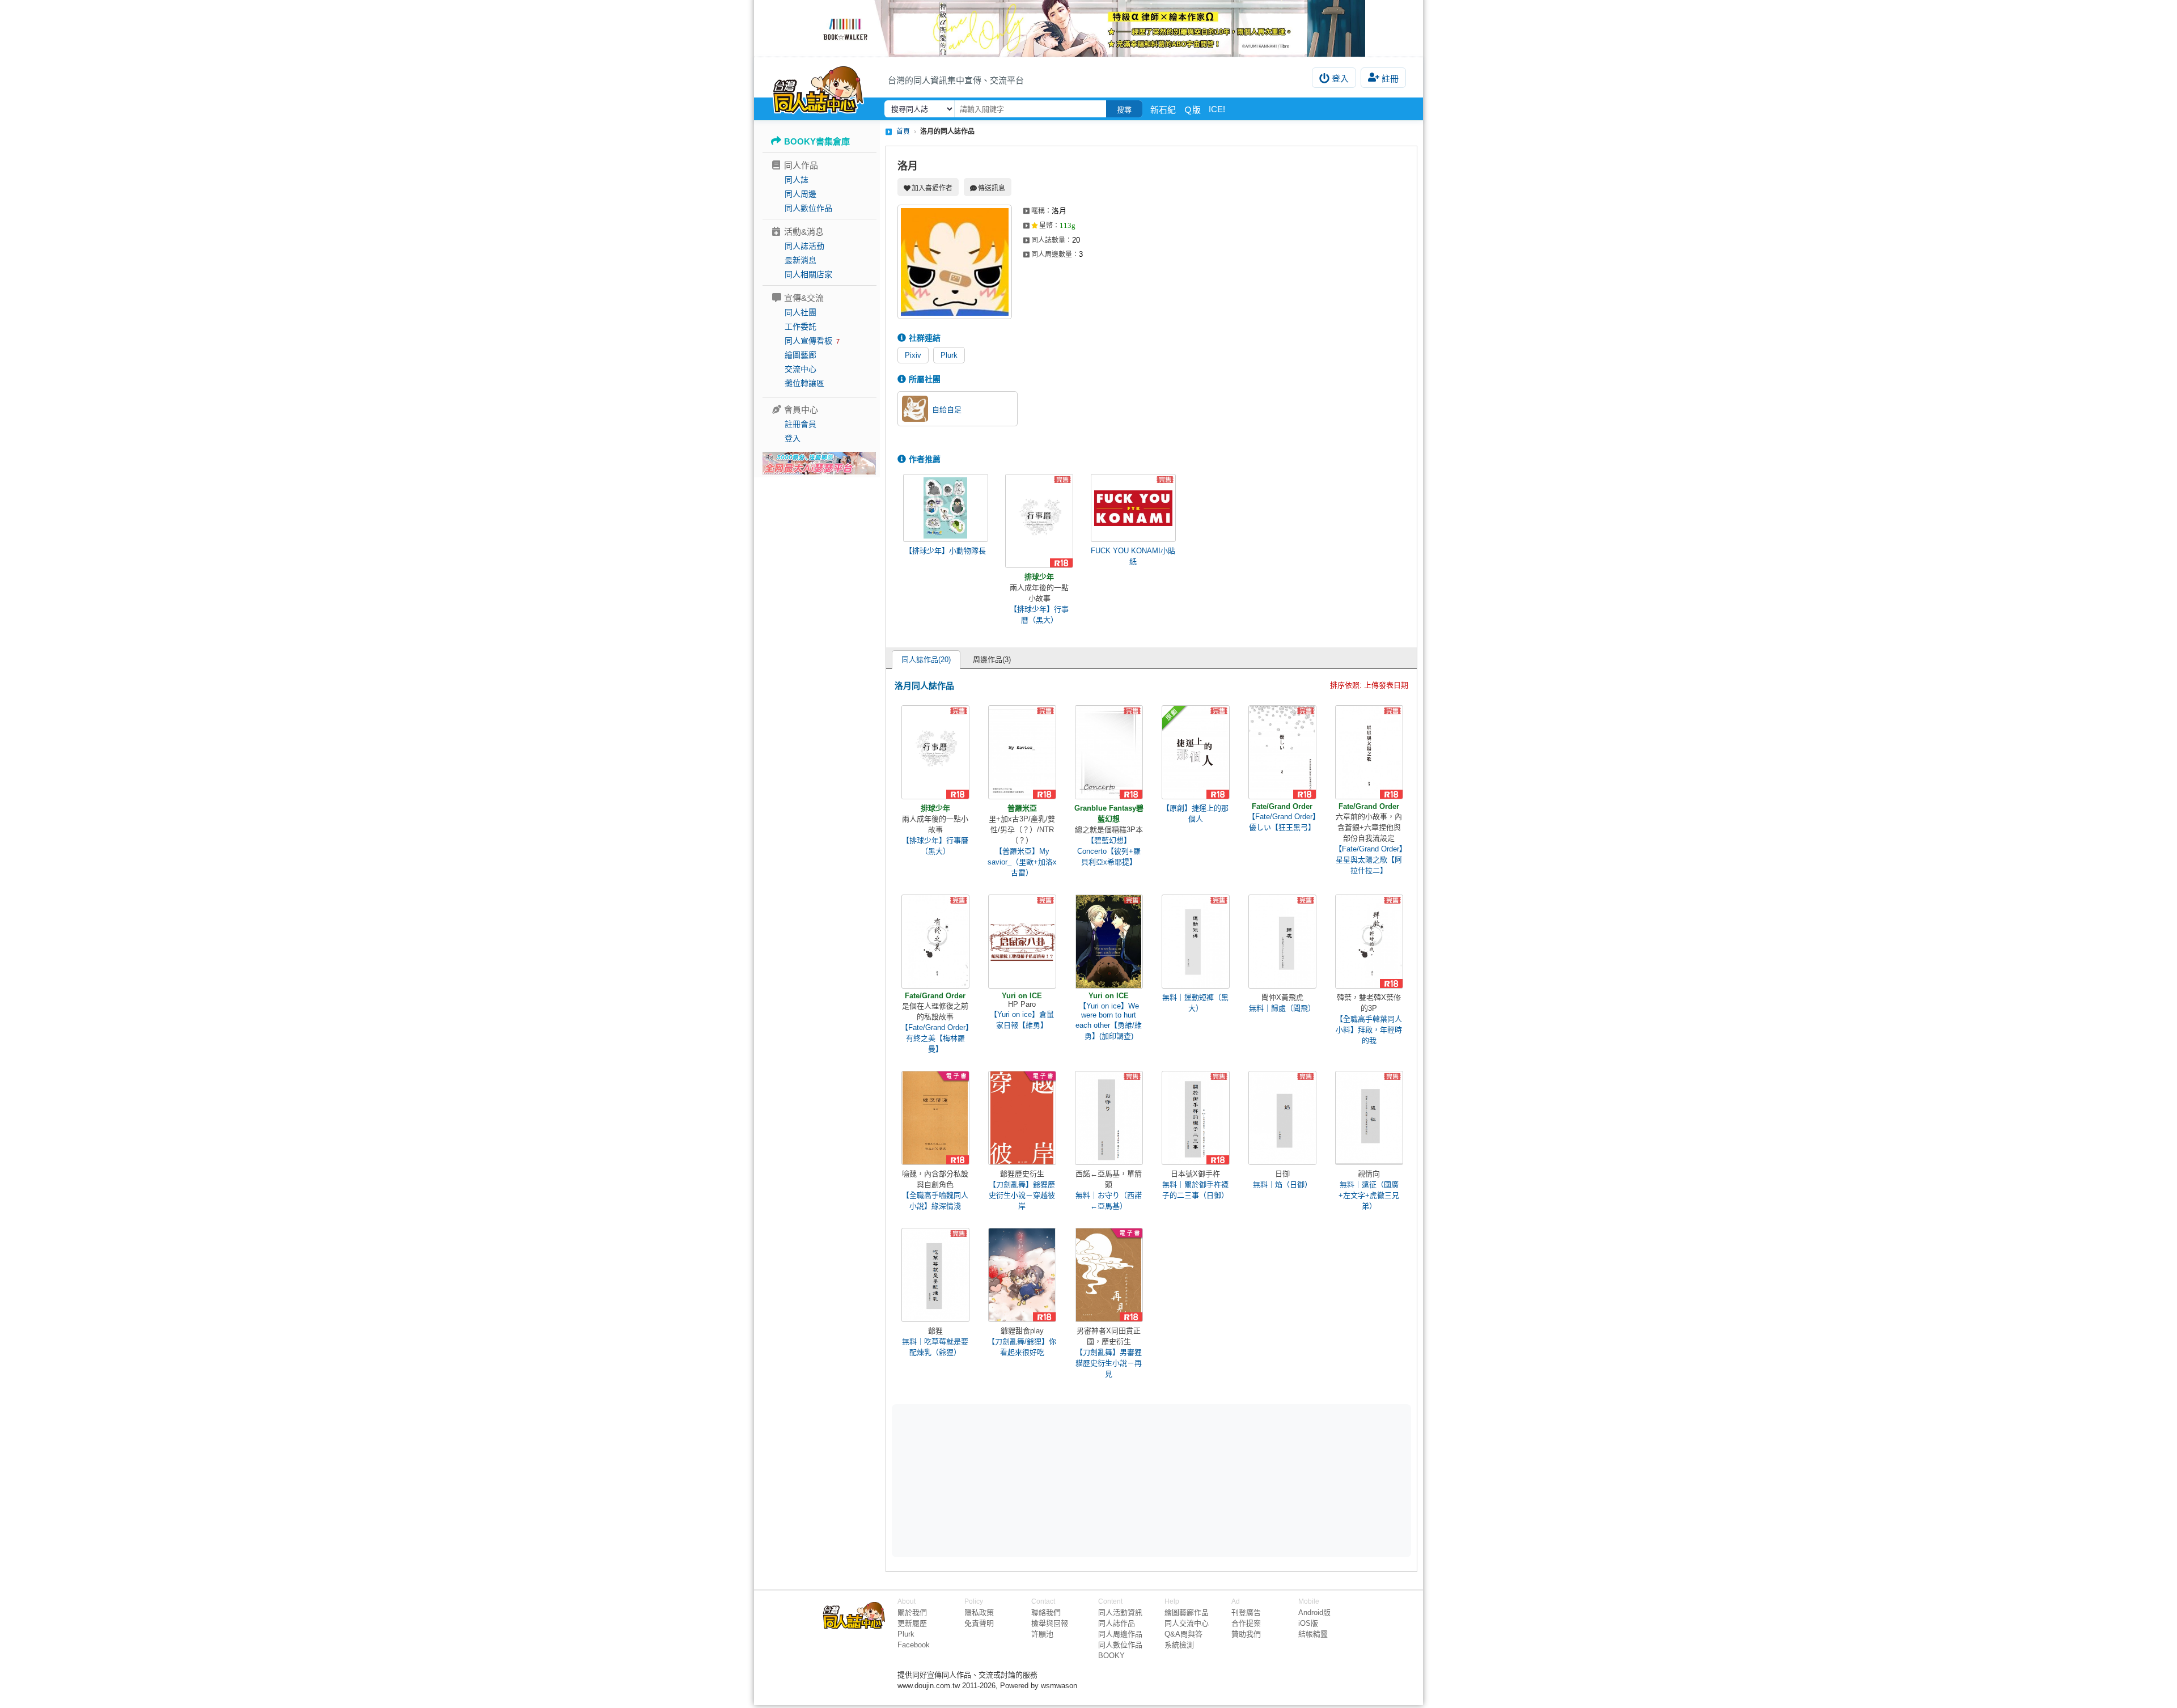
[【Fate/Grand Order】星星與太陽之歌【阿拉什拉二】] (1369, 752)
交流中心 (801, 369)
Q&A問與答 (1183, 1634)
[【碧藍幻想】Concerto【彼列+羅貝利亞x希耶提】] (1109, 752)
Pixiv (913, 355)
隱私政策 (979, 1612)
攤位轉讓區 (804, 383)
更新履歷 (912, 1623)
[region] (1064, 1480)
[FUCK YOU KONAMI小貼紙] (1133, 508)
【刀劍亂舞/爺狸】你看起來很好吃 (1022, 1347)
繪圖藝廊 (801, 355)
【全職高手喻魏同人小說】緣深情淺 (935, 1201)
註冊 (1390, 79)
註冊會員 (801, 424)
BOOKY (1111, 1656)
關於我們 (912, 1612)
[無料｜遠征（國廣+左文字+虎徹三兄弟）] (1369, 1118)
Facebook (914, 1645)
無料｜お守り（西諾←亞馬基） (1109, 1201)
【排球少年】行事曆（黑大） (1039, 614)
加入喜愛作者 (932, 188)
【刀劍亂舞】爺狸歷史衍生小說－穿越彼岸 (1022, 1195)
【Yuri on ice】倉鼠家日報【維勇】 (1022, 1020)
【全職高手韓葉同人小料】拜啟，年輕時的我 (1369, 1030)
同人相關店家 (808, 274)
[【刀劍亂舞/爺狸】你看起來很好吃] (1022, 1275)
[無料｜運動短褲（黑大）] (1196, 942)
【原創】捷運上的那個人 (1195, 813)
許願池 (1042, 1634)
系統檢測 (1179, 1645)
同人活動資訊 (1120, 1612)
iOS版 (1308, 1623)
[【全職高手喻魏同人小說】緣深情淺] (935, 1118)
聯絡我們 (1046, 1612)
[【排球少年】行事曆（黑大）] (1039, 521)
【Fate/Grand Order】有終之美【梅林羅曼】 (935, 1038)
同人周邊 (801, 194)
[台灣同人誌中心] (818, 88)
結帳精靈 (1313, 1634)
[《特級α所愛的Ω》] (1088, 28)
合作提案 (1246, 1623)
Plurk (949, 355)
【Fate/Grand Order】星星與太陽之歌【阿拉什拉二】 (1369, 860)
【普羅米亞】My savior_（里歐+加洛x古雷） (1022, 862)
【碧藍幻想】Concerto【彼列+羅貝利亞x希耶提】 (1109, 851)
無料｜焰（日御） (1282, 1184)
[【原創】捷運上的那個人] (1196, 752)
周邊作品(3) (992, 660)
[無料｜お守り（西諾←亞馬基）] (1109, 1118)
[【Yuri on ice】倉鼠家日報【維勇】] (1022, 942)
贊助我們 (1246, 1634)
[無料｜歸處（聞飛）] (1282, 942)
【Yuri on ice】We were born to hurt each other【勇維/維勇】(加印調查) (1109, 1021)
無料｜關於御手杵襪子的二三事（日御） (1195, 1190)
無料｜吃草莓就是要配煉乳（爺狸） (935, 1347)
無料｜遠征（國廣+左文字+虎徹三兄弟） (1369, 1195)
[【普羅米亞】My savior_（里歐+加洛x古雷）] (1022, 752)
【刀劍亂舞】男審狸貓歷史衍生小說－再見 (1109, 1363)
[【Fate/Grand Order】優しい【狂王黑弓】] (1282, 752)
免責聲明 (979, 1623)
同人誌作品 (1117, 1623)
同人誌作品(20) (926, 660)
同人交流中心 (1187, 1623)
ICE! (1217, 109)
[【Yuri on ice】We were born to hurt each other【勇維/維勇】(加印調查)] (1109, 942)
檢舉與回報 (1050, 1623)
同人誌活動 (804, 246)
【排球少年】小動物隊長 (945, 551)
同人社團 (801, 312)
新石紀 (1163, 110)
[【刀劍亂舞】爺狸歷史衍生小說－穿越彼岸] (1022, 1118)
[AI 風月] (819, 468)
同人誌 (797, 180)
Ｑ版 (1192, 110)
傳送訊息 (992, 188)
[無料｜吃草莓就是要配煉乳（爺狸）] (935, 1275)
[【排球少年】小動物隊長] (946, 508)
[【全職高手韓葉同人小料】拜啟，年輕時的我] (1369, 942)
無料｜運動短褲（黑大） (1195, 1003)
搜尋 (1124, 110)
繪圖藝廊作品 (1187, 1612)
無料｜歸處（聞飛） (1282, 1008)
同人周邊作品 (1120, 1634)
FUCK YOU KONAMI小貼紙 (1133, 556)
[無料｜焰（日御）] (1282, 1118)
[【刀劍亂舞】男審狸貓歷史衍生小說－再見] (1109, 1275)
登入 (1340, 79)
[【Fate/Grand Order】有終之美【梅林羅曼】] (935, 942)
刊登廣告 (1246, 1612)
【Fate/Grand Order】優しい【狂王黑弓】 (1282, 822)
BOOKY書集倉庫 (817, 141)
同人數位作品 (808, 208)
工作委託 (801, 327)
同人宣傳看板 (808, 341)
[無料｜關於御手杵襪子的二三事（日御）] (1196, 1118)
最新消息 (801, 260)
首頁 (903, 132)
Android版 (1314, 1612)
